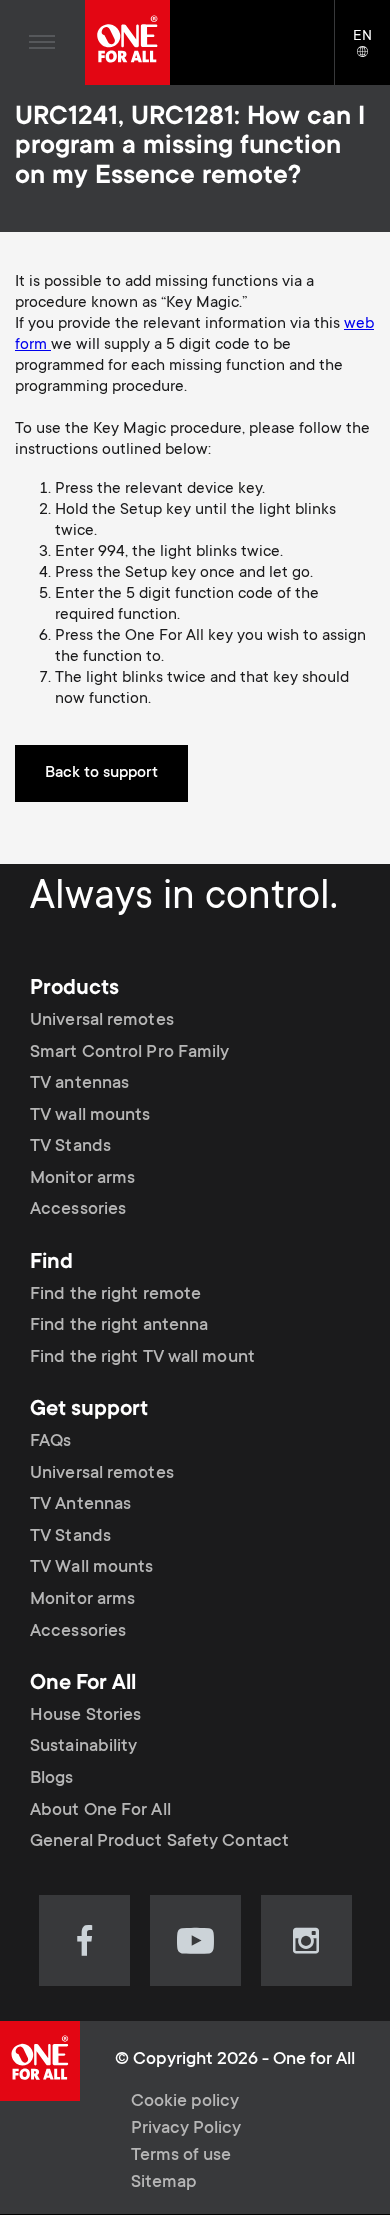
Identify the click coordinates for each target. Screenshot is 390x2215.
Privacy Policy (186, 2129)
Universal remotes (102, 1021)
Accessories (78, 1210)
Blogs (52, 1779)
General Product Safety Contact (159, 1842)
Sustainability (83, 1747)
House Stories (85, 1716)
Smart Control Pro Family (129, 1052)
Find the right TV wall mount (142, 1358)
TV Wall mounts (91, 1568)
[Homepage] (127, 42)
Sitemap (164, 2183)
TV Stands (70, 1147)
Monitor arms (82, 1179)
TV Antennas (80, 1505)
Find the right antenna (119, 1326)
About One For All (100, 1811)
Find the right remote (115, 1295)
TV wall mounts (90, 1116)
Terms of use (181, 2156)
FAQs (50, 1442)
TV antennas (79, 1084)
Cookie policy (185, 2102)
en (371, 53)
